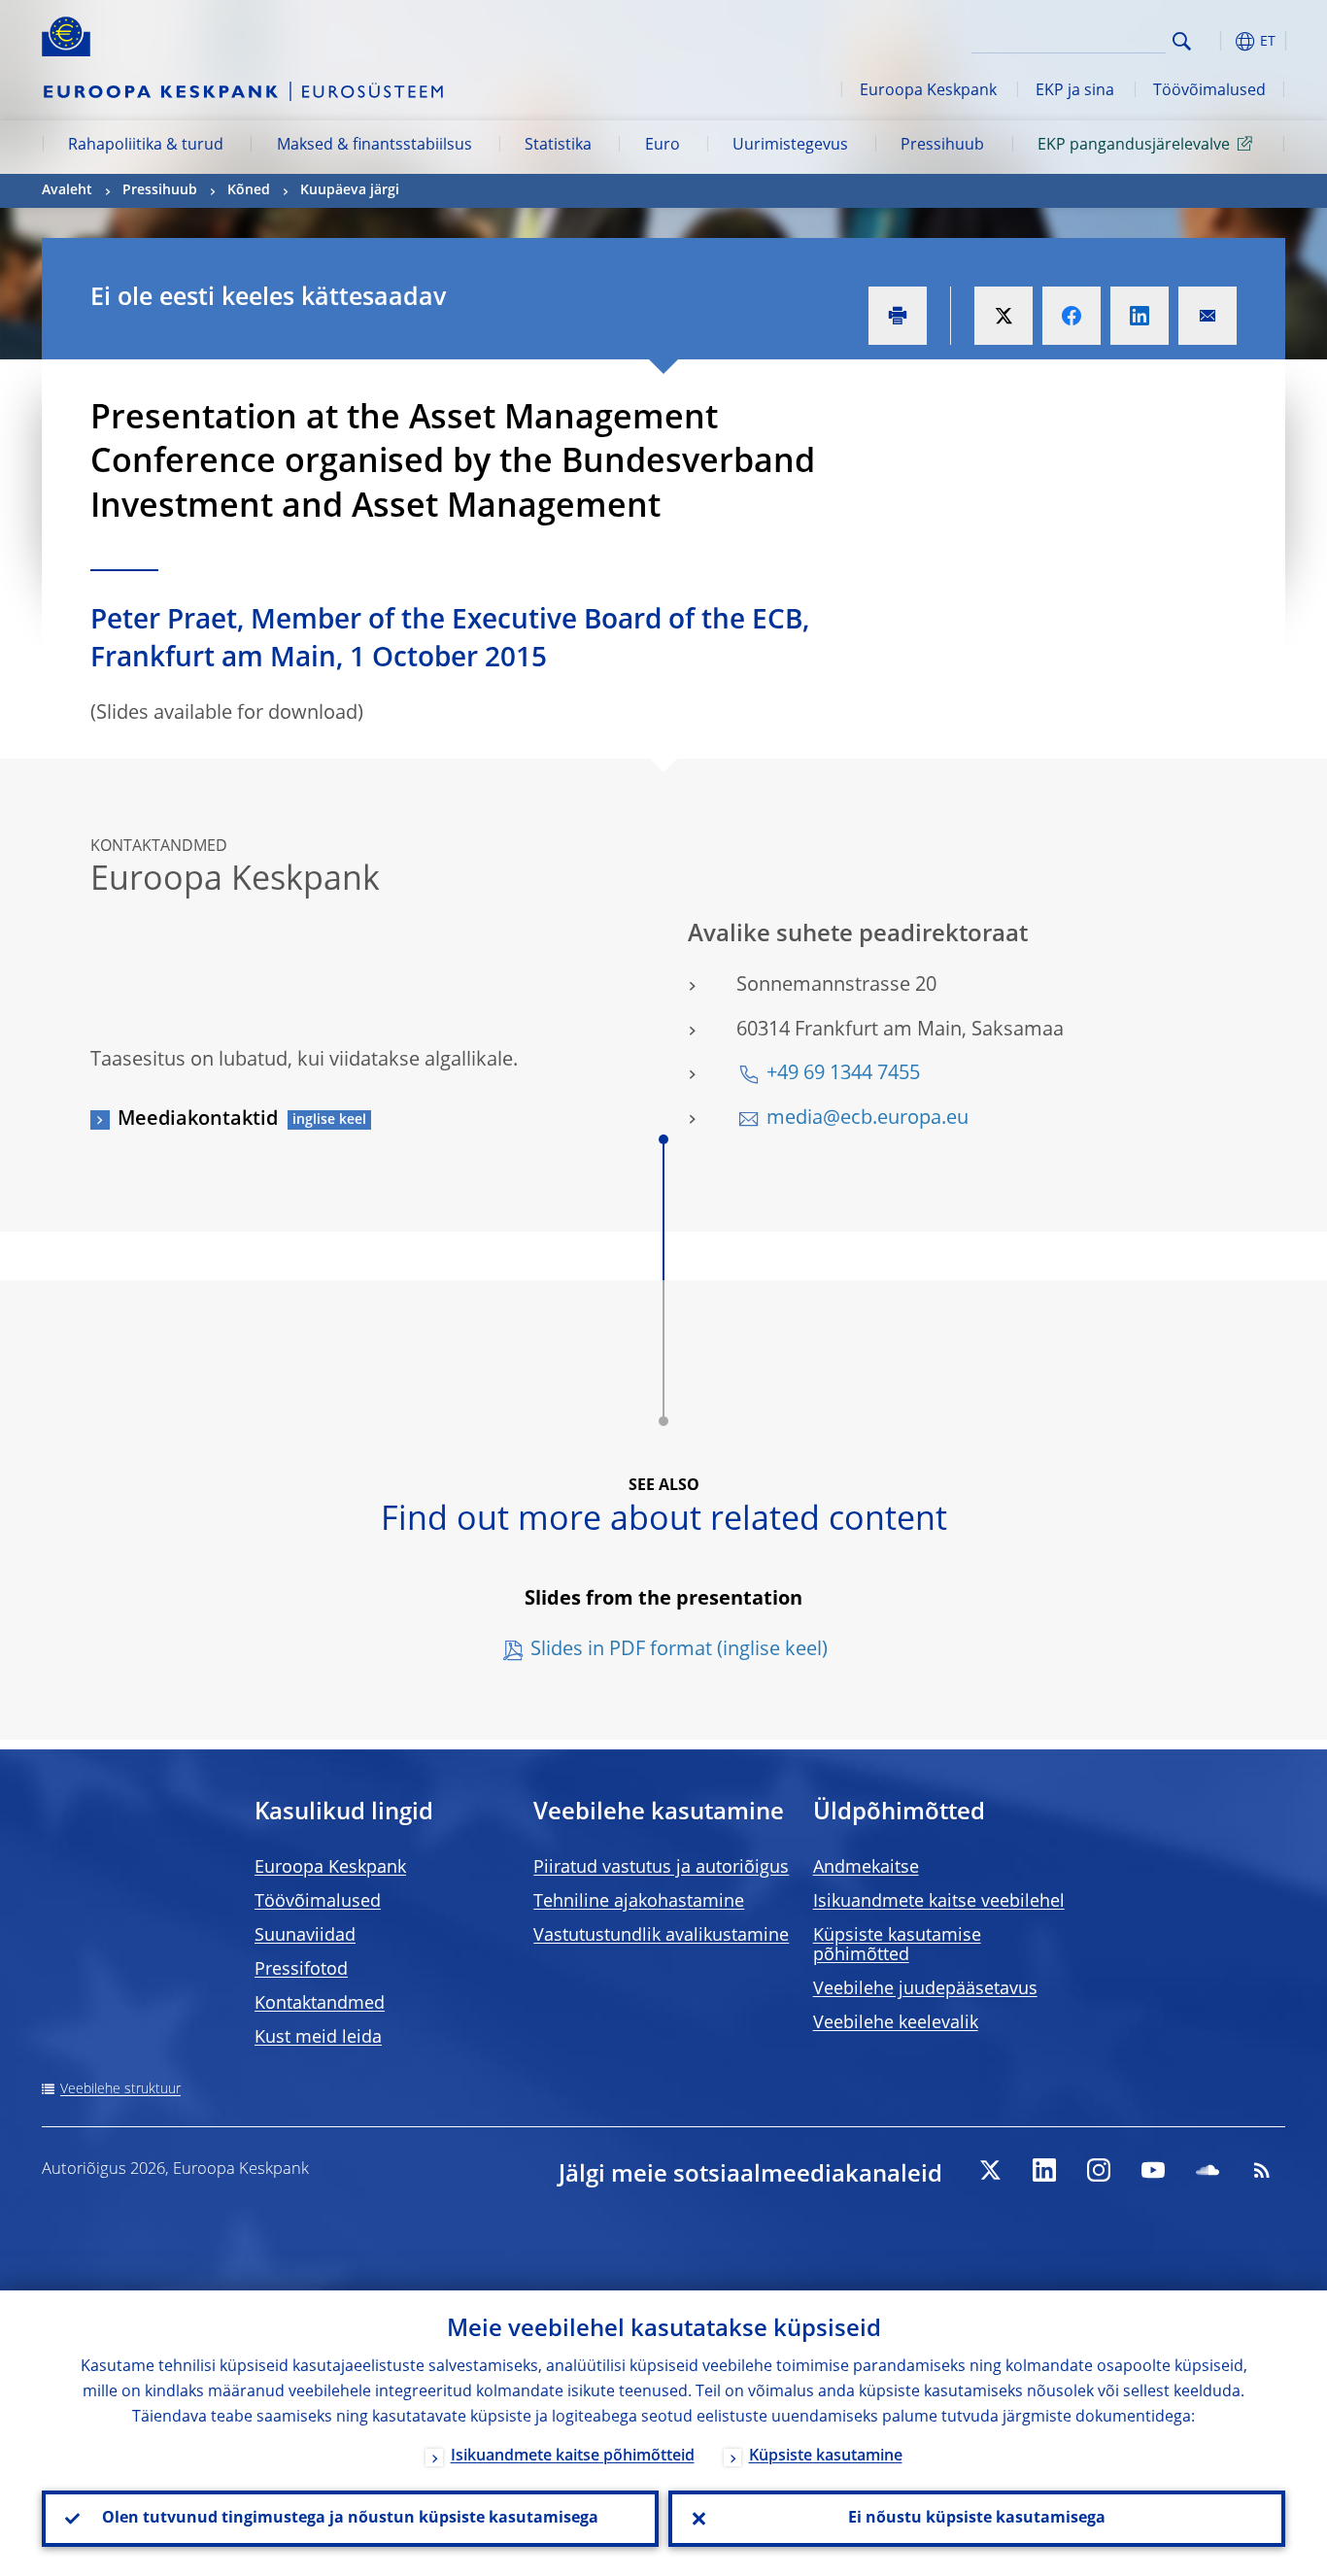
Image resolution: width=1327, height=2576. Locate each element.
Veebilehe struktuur (120, 2089)
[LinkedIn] (1044, 2170)
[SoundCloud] (1208, 2170)
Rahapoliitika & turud (146, 146)
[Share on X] (1004, 316)
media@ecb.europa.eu (868, 1119)
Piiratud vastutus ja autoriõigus (661, 1868)
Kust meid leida (318, 2038)
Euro (663, 146)
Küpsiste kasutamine (826, 2457)
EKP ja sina (1075, 91)
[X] (990, 2170)
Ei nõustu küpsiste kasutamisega (977, 2519)
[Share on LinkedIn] (1140, 316)
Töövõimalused (1209, 91)
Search (1182, 41)
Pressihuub (942, 146)
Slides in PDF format (621, 1650)
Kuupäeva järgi (350, 190)
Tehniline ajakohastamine (639, 1902)
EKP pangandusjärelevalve (1134, 146)
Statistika (558, 146)
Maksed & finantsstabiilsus (374, 146)
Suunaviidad (305, 1936)
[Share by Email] (1208, 316)
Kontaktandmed (320, 2004)
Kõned (249, 190)
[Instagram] (1099, 2170)
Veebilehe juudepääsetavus (925, 1989)
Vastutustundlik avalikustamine (661, 1936)
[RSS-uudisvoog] (1262, 2170)
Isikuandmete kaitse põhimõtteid (573, 2457)
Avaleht (67, 190)
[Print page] (898, 316)
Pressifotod (301, 1970)
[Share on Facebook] (1072, 316)
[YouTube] (1153, 2170)
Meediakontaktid (198, 1120)
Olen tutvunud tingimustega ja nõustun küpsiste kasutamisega (350, 2519)
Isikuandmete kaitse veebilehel (939, 1902)
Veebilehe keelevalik (896, 2023)
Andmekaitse (866, 1868)
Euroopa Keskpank (928, 91)
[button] (1217, 41)
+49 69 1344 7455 (843, 1074)
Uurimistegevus (790, 146)
